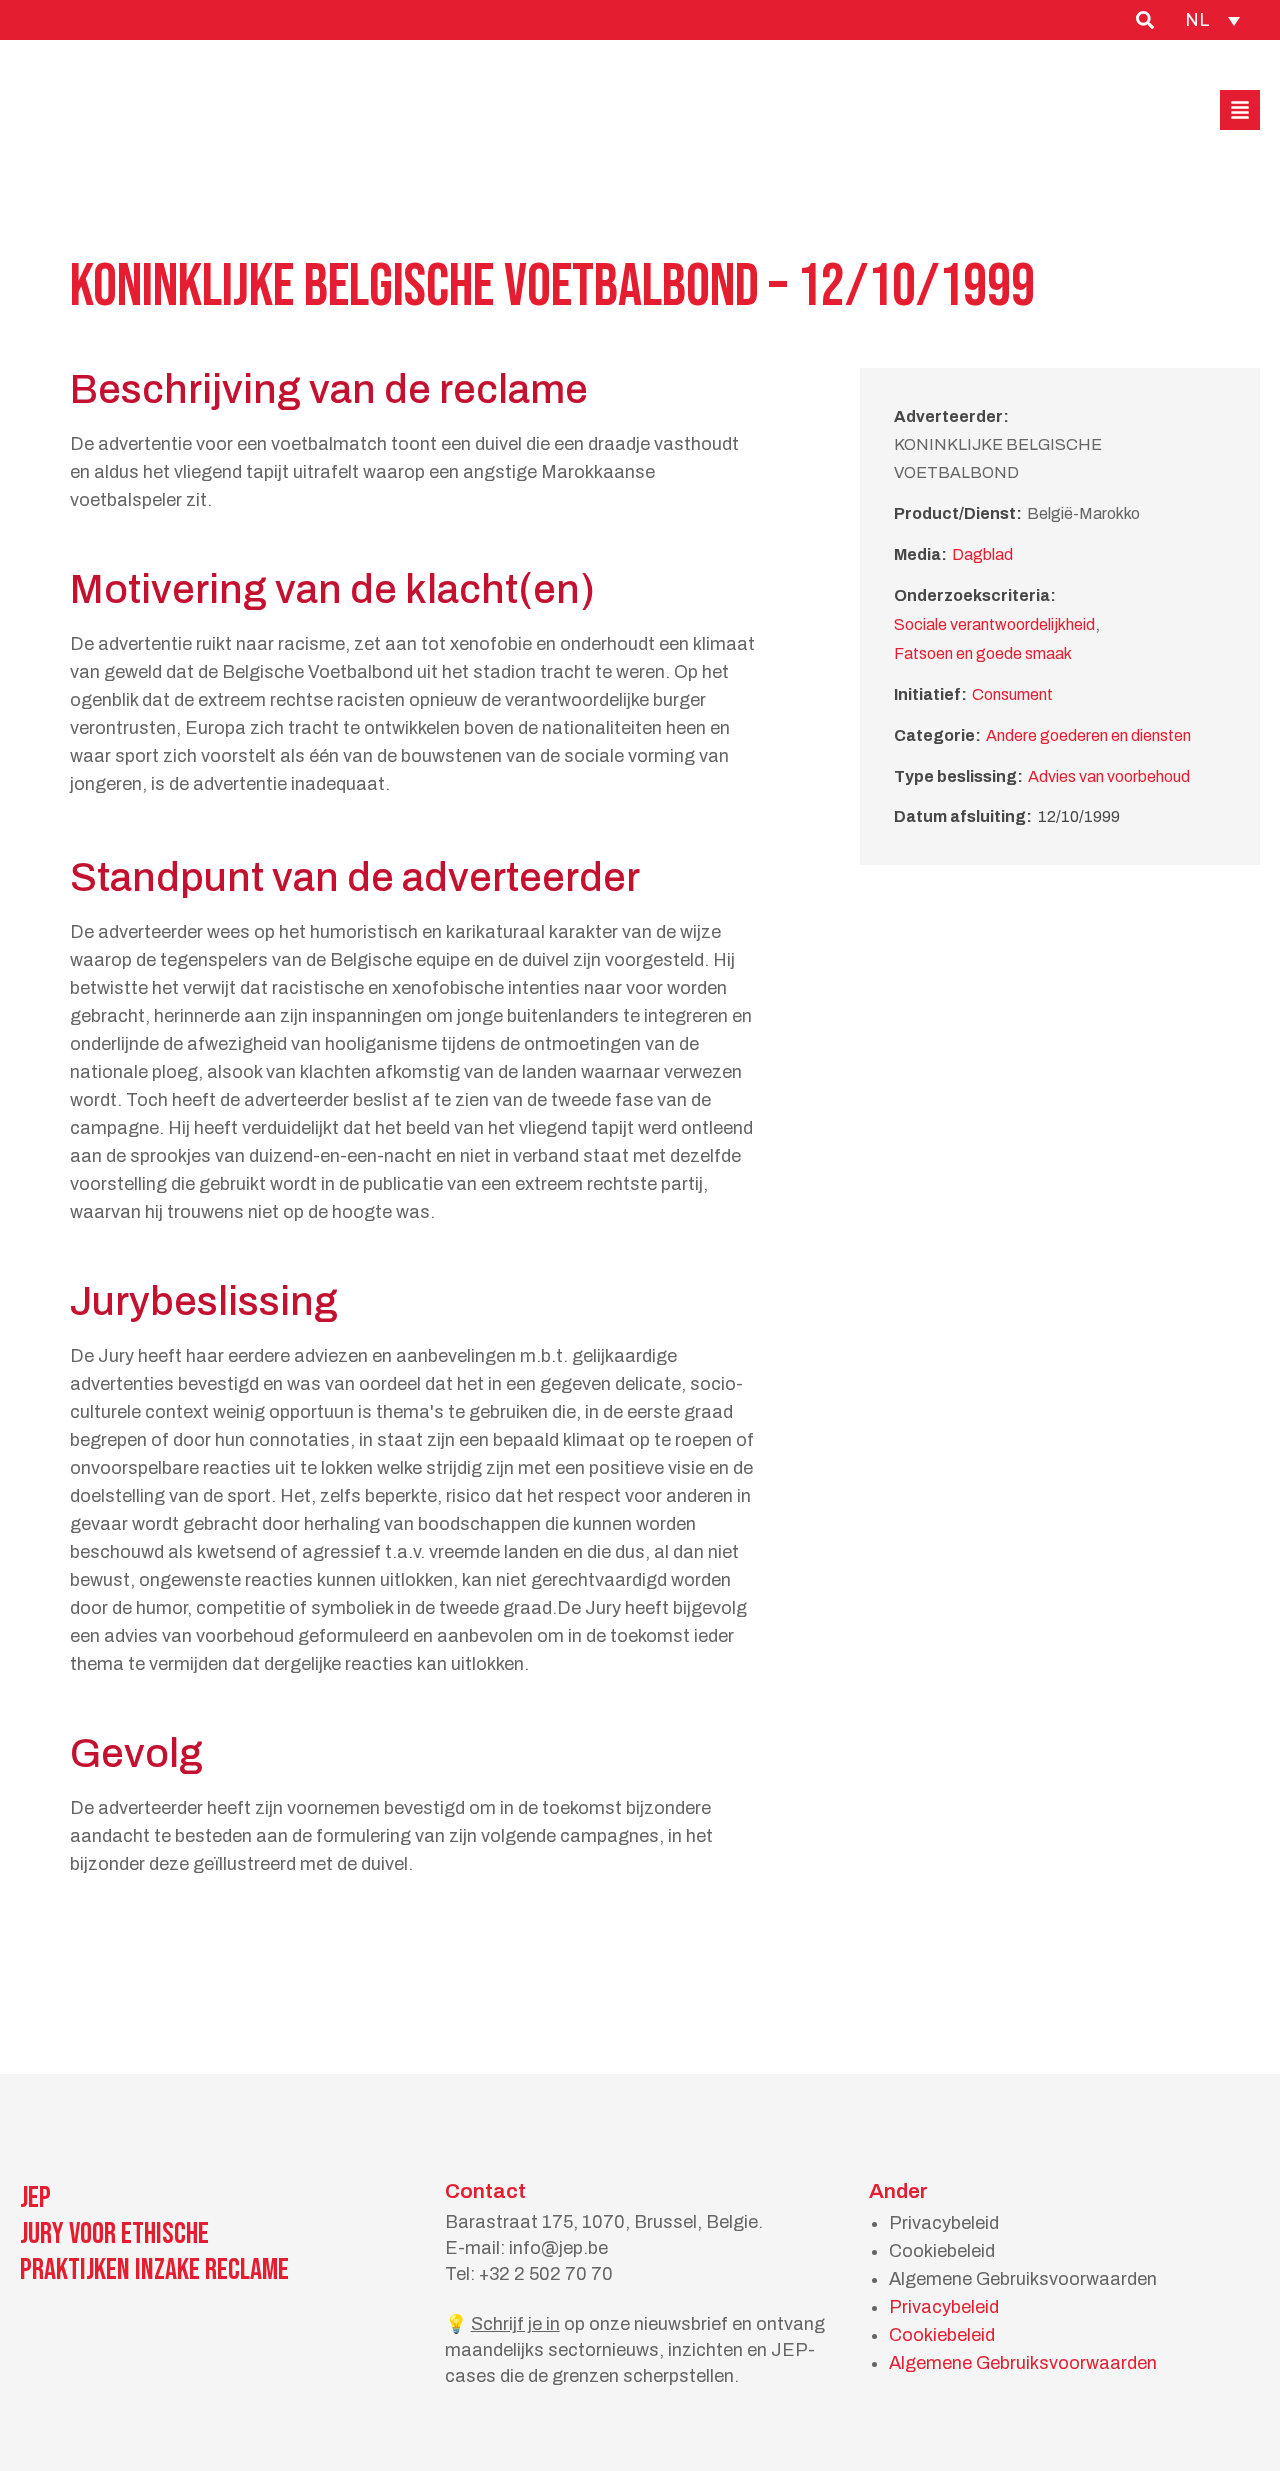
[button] (1240, 110)
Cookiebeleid (942, 2251)
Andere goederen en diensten (1088, 735)
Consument (1012, 694)
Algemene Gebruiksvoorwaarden (1023, 2279)
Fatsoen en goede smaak (983, 653)
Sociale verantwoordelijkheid (994, 624)
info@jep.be (558, 2248)
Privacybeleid (944, 2223)
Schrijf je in (515, 2324)
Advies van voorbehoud (1109, 776)
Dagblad (982, 554)
